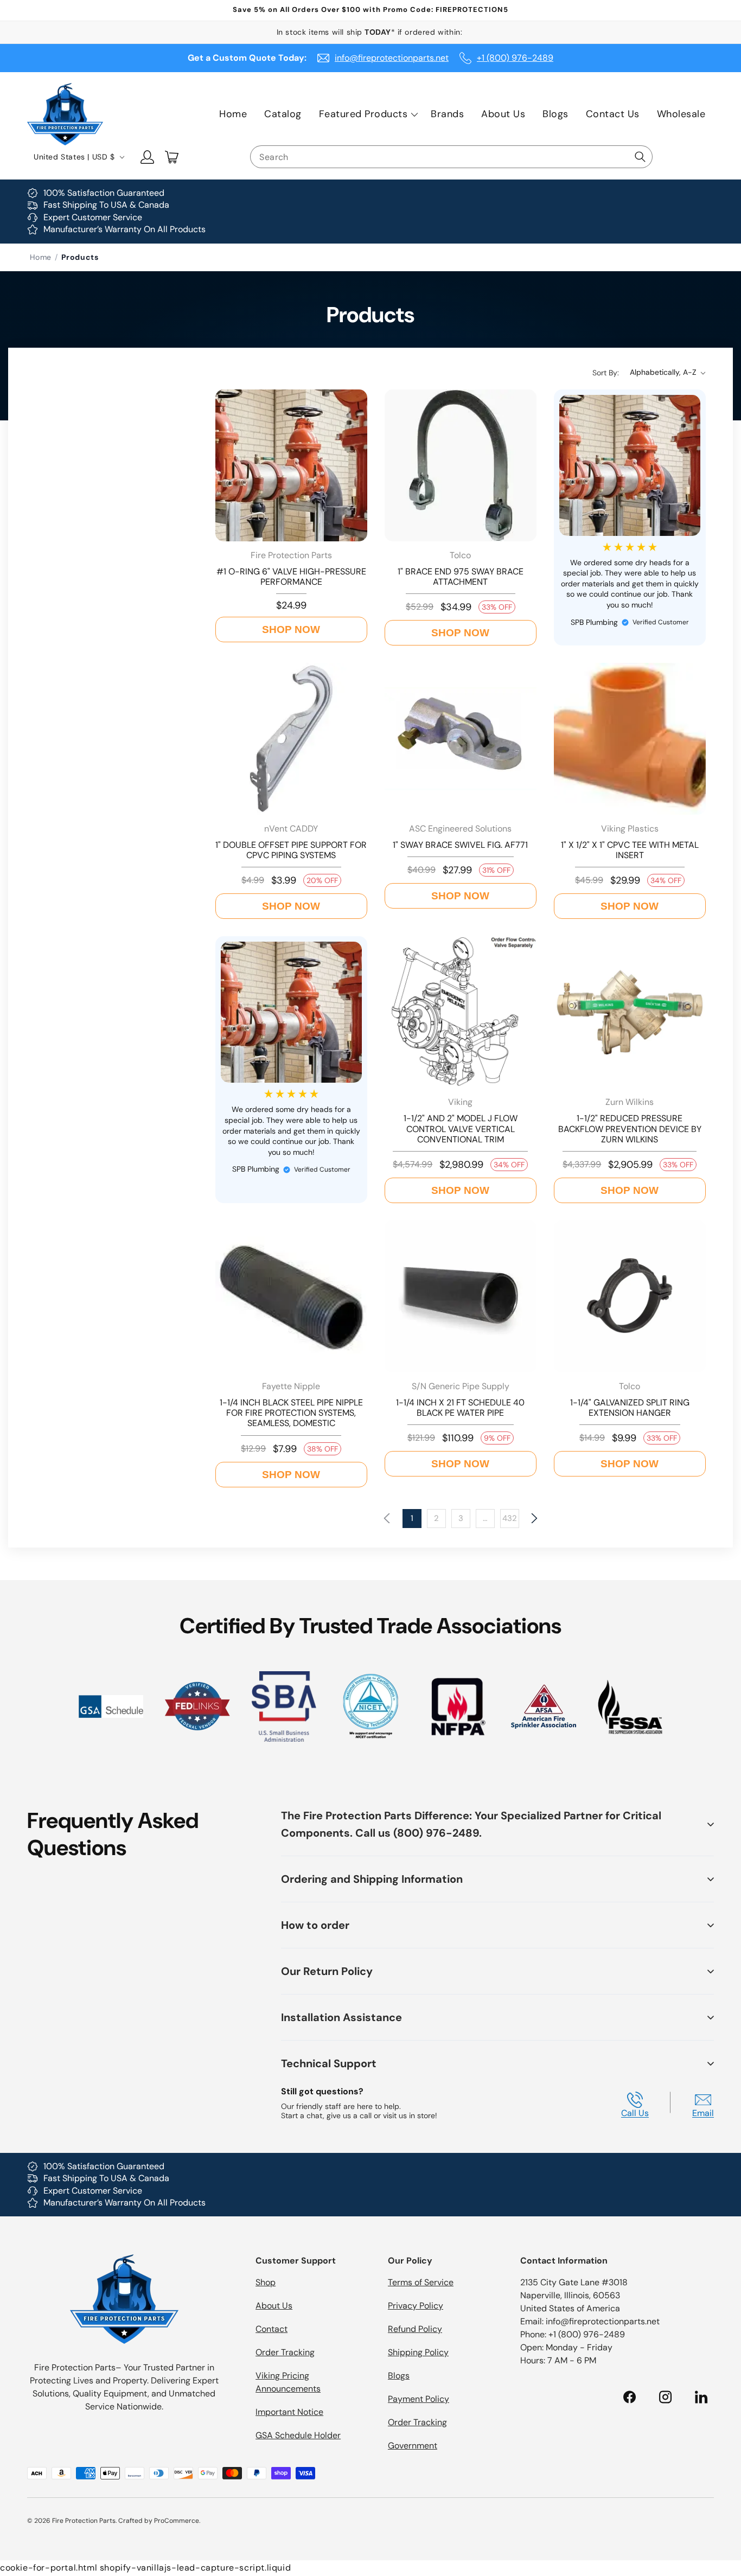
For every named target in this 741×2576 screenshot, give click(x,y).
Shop (266, 2282)
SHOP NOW (291, 629)
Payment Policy (419, 2399)
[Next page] (534, 1519)
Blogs (399, 2376)
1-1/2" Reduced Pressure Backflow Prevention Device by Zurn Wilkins (630, 1129)
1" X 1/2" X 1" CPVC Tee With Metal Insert (630, 850)
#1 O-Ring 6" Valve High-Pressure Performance (291, 577)
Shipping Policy (418, 2352)
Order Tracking (285, 2352)
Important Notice (289, 2412)
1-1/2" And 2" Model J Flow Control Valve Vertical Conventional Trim (461, 1129)
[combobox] (451, 157)
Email (703, 2113)
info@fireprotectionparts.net (392, 58)
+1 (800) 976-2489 (515, 58)
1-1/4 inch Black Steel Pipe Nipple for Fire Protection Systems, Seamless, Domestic (291, 1413)
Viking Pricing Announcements (288, 2382)
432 (510, 1518)
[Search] (640, 157)
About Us (274, 2306)
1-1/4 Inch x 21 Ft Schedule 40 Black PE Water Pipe (460, 1408)
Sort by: (606, 373)
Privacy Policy (416, 2306)
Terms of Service (421, 2282)
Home (41, 257)
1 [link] (412, 1518)
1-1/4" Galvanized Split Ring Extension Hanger (630, 1408)
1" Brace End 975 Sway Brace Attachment (461, 577)
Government (413, 2446)
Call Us (635, 2113)
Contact (272, 2329)
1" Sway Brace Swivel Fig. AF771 (460, 845)
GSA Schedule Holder (298, 2435)
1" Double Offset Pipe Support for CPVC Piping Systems (291, 850)
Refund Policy (415, 2329)
